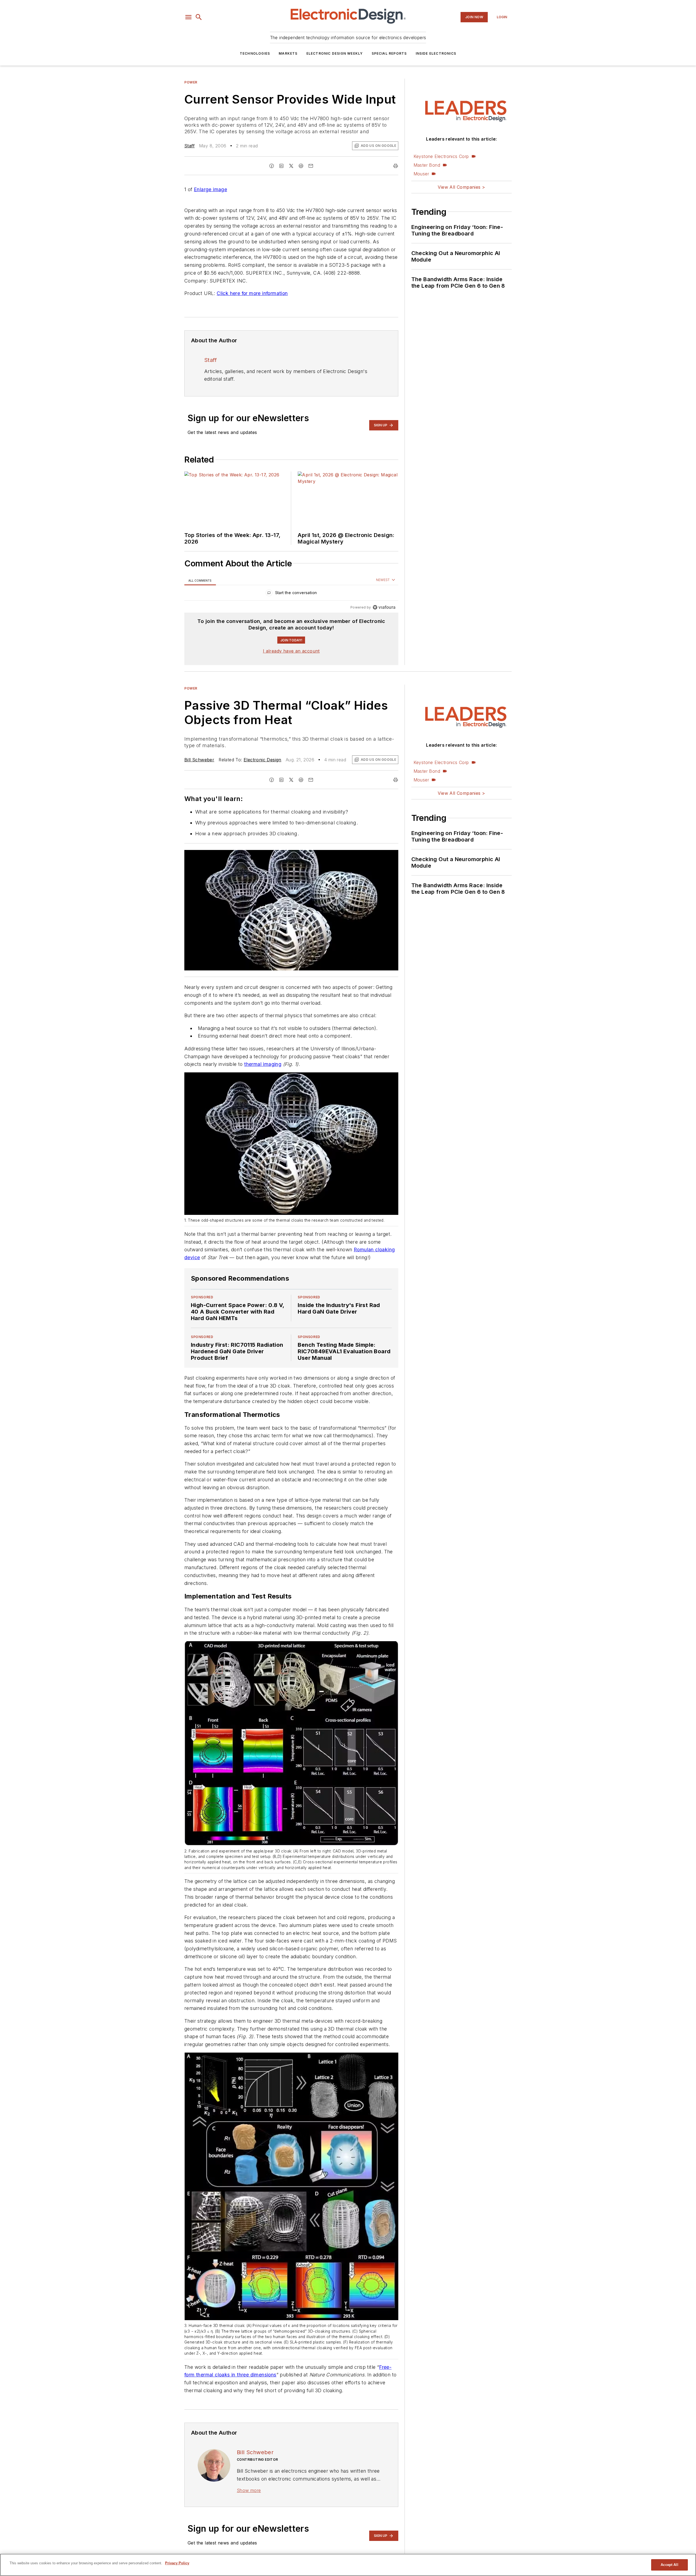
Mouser (421, 174)
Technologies (255, 53)
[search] (199, 17)
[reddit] (301, 166)
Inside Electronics (436, 53)
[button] (188, 17)
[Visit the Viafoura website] (384, 607)
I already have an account (291, 651)
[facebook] (272, 166)
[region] (291, 594)
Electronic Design (262, 760)
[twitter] (291, 166)
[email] (311, 166)
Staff (189, 146)
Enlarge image (210, 189)
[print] (396, 166)
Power (191, 82)
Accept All (669, 2565)
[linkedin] (281, 166)
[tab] (200, 580)
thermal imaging (263, 1064)
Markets (288, 53)
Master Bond (427, 165)
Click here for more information (252, 293)
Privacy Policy (177, 2563)
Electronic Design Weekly (335, 53)
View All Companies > (461, 187)
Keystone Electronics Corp (441, 156)
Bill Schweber (199, 760)
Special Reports (389, 53)
